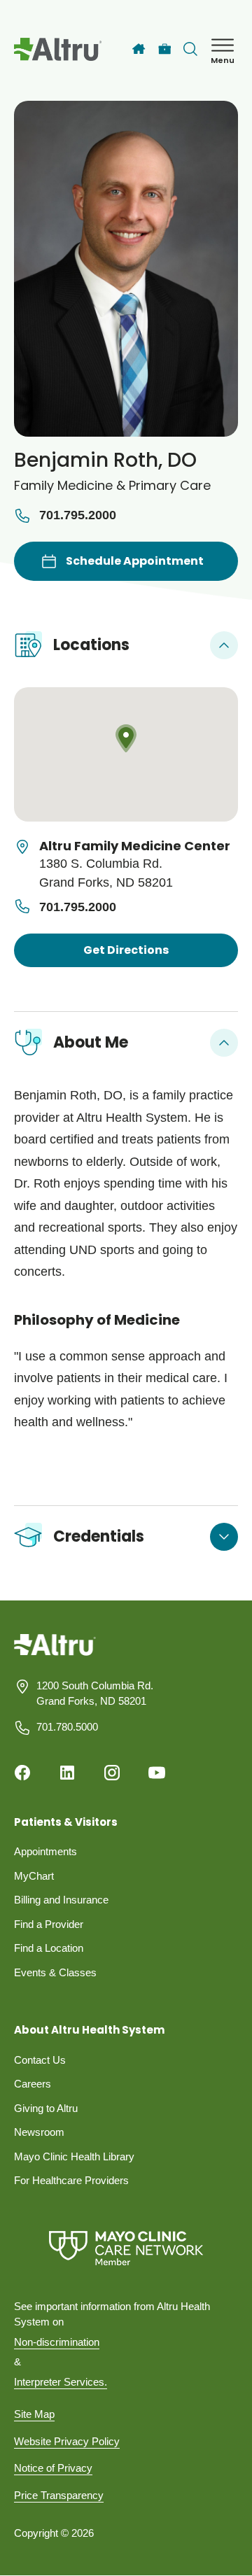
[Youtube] (157, 1773)
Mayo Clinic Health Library (74, 2156)
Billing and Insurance (61, 1900)
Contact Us (40, 2060)
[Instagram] (112, 1773)
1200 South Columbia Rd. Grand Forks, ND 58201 (95, 1694)
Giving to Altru (46, 2108)
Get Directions (126, 950)
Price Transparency (59, 2495)
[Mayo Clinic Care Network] (126, 2248)
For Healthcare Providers (71, 2180)
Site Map (34, 2414)
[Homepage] (55, 1655)
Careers (33, 2084)
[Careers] (165, 49)
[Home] (139, 49)
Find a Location (49, 1948)
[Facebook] (22, 1773)
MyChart (34, 1876)
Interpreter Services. (61, 2382)
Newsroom (39, 2132)
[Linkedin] (67, 1773)
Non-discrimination (57, 2342)
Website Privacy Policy (67, 2441)
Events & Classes (55, 1972)
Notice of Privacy (53, 2468)
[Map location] (126, 754)
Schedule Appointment (135, 561)
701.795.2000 (78, 515)
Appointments (45, 1851)
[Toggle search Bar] (190, 49)
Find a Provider (49, 1924)
